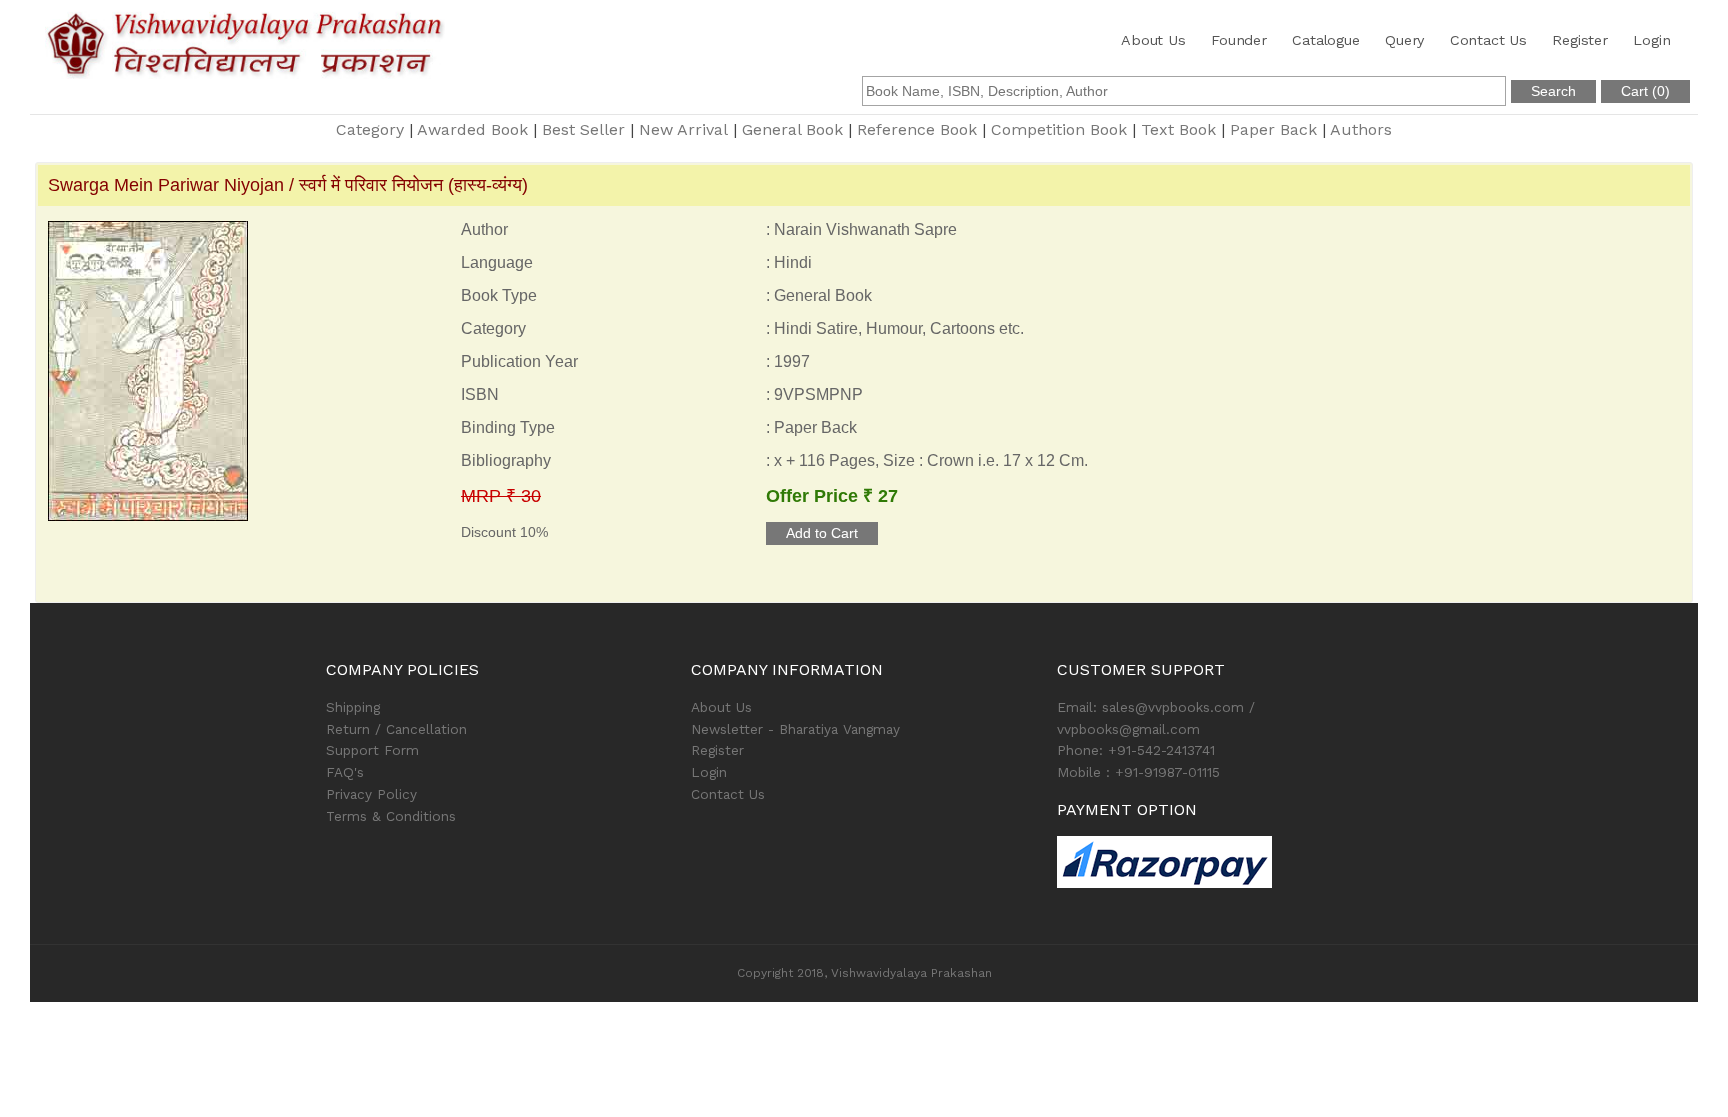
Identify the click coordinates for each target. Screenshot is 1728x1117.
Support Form (372, 750)
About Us (1153, 40)
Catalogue (1325, 40)
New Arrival (683, 129)
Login (1651, 40)
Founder (1239, 40)
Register (1579, 40)
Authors (1361, 129)
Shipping (353, 707)
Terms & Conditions (391, 816)
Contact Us (1488, 40)
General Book (792, 129)
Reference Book (917, 129)
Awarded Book (472, 129)
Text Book (1178, 129)
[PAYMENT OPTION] (1229, 862)
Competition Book (1059, 129)
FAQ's (345, 772)
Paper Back (1273, 129)
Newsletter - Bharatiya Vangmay (795, 729)
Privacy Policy (371, 794)
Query (1404, 40)
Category (370, 129)
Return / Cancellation (396, 729)
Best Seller (583, 129)
